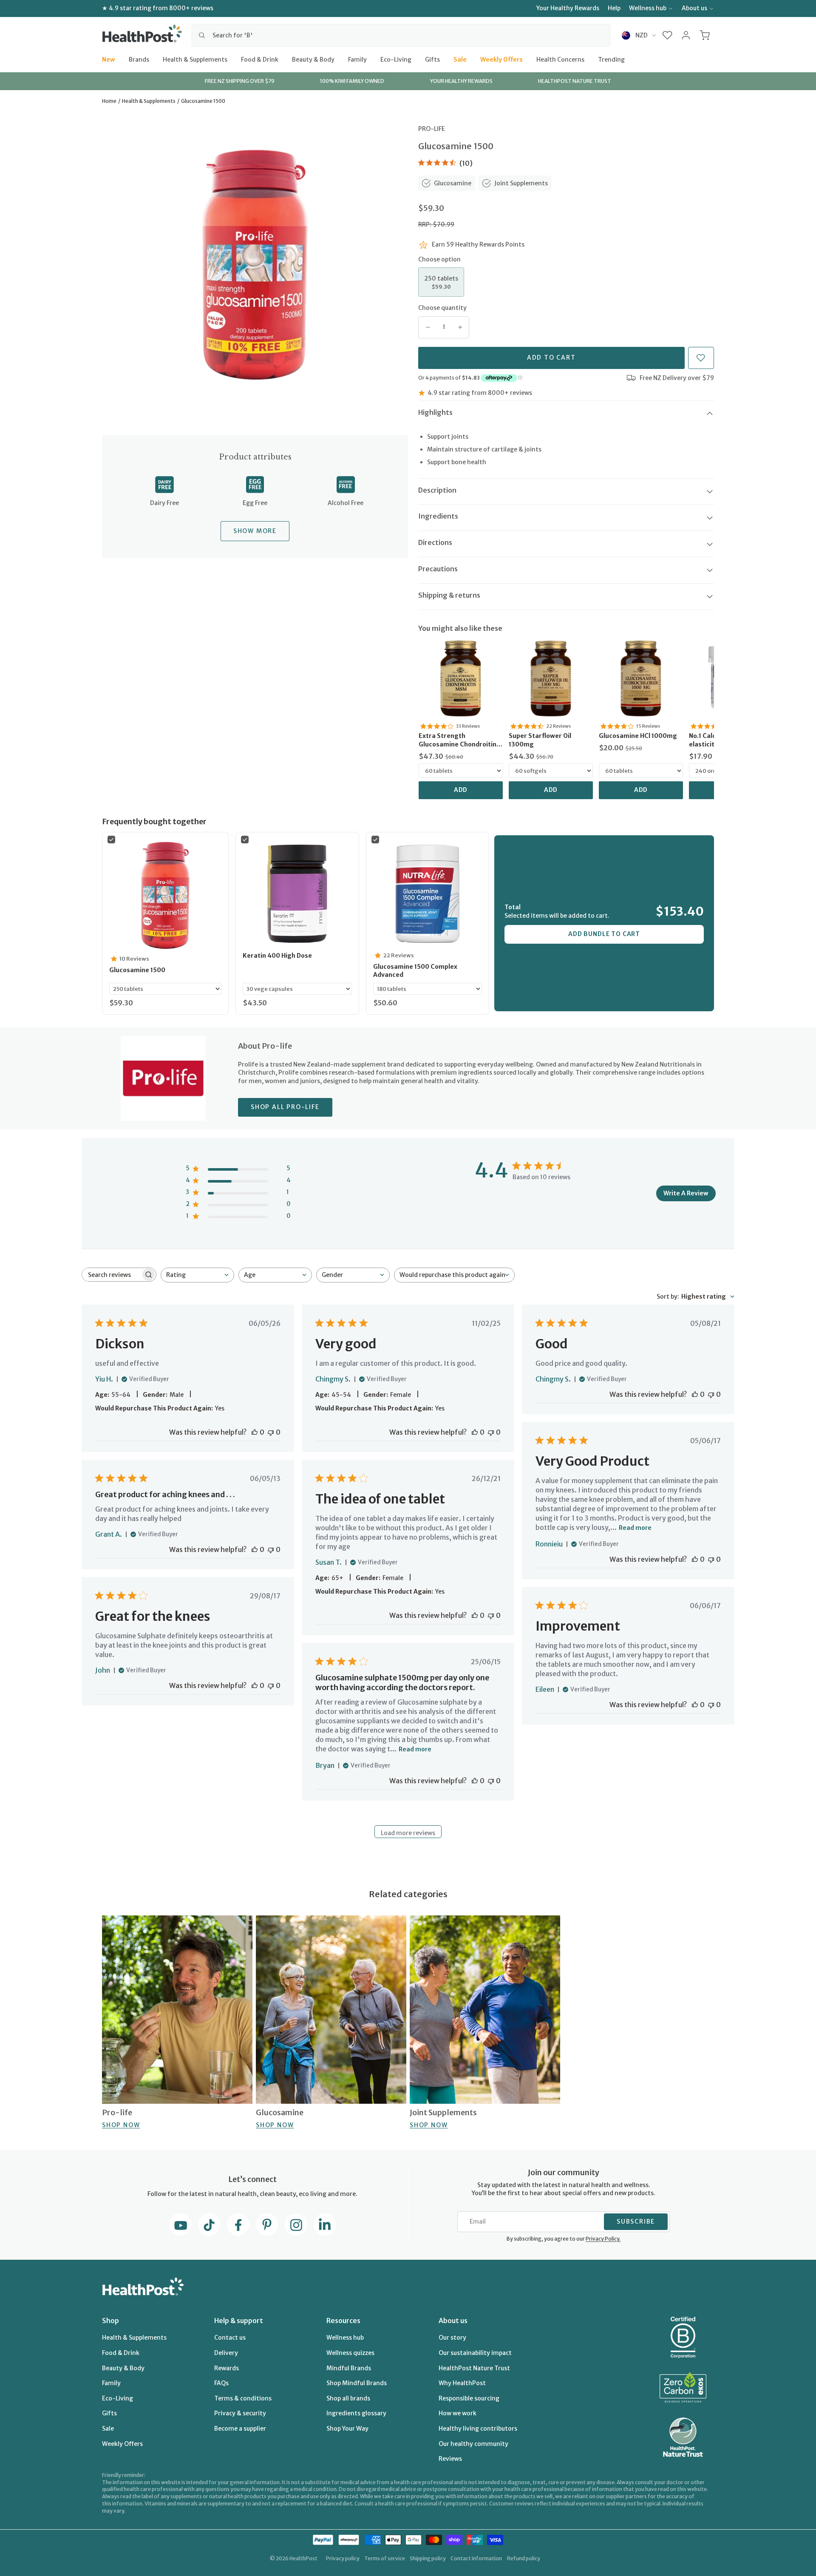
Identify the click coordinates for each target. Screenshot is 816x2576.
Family (357, 59)
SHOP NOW (121, 2125)
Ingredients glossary (356, 2413)
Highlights (435, 412)
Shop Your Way (347, 2428)
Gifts (432, 59)
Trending (611, 59)
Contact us (230, 2338)
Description (437, 490)
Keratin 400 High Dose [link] (277, 956)
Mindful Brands (349, 2368)
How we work (458, 2413)
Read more (635, 1528)
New (109, 59)
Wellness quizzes (350, 2353)
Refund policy (524, 2558)
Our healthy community (473, 2444)
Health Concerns (560, 59)
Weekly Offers (501, 59)
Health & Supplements (195, 59)
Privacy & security (240, 2413)
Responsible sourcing (469, 2398)
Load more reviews (408, 1833)
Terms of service (385, 2558)
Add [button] (461, 790)
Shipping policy (428, 2558)
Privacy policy (343, 2558)
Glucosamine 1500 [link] (137, 970)
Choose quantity (442, 308)
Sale (460, 59)
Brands (139, 59)
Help (614, 8)
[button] (667, 35)
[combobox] (401, 35)
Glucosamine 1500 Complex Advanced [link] (415, 971)
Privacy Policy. (603, 2239)
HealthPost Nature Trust (474, 2368)
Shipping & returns (449, 595)
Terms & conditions (243, 2398)
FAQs (221, 2383)
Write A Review (686, 1193)
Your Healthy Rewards (568, 8)
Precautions (438, 569)
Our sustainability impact (475, 2353)
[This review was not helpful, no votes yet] (271, 1432)
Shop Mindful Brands (357, 2383)
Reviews (450, 2459)
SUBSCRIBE (636, 2221)
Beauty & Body (313, 59)
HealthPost (303, 2558)
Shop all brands (348, 2398)
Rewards (227, 2368)
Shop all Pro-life (285, 1107)
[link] (461, 678)
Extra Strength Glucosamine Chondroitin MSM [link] (458, 740)
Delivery (226, 2353)
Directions (435, 542)
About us (694, 8)
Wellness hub (648, 8)
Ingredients (438, 516)
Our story (452, 2338)
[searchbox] (111, 1275)
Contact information (476, 2558)
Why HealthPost (462, 2383)
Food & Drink (260, 59)
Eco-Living (396, 59)
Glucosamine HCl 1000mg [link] (638, 736)
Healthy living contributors (478, 2428)
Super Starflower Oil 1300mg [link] (540, 740)
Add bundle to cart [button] (604, 934)
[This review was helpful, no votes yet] (255, 1432)
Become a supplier (240, 2428)
